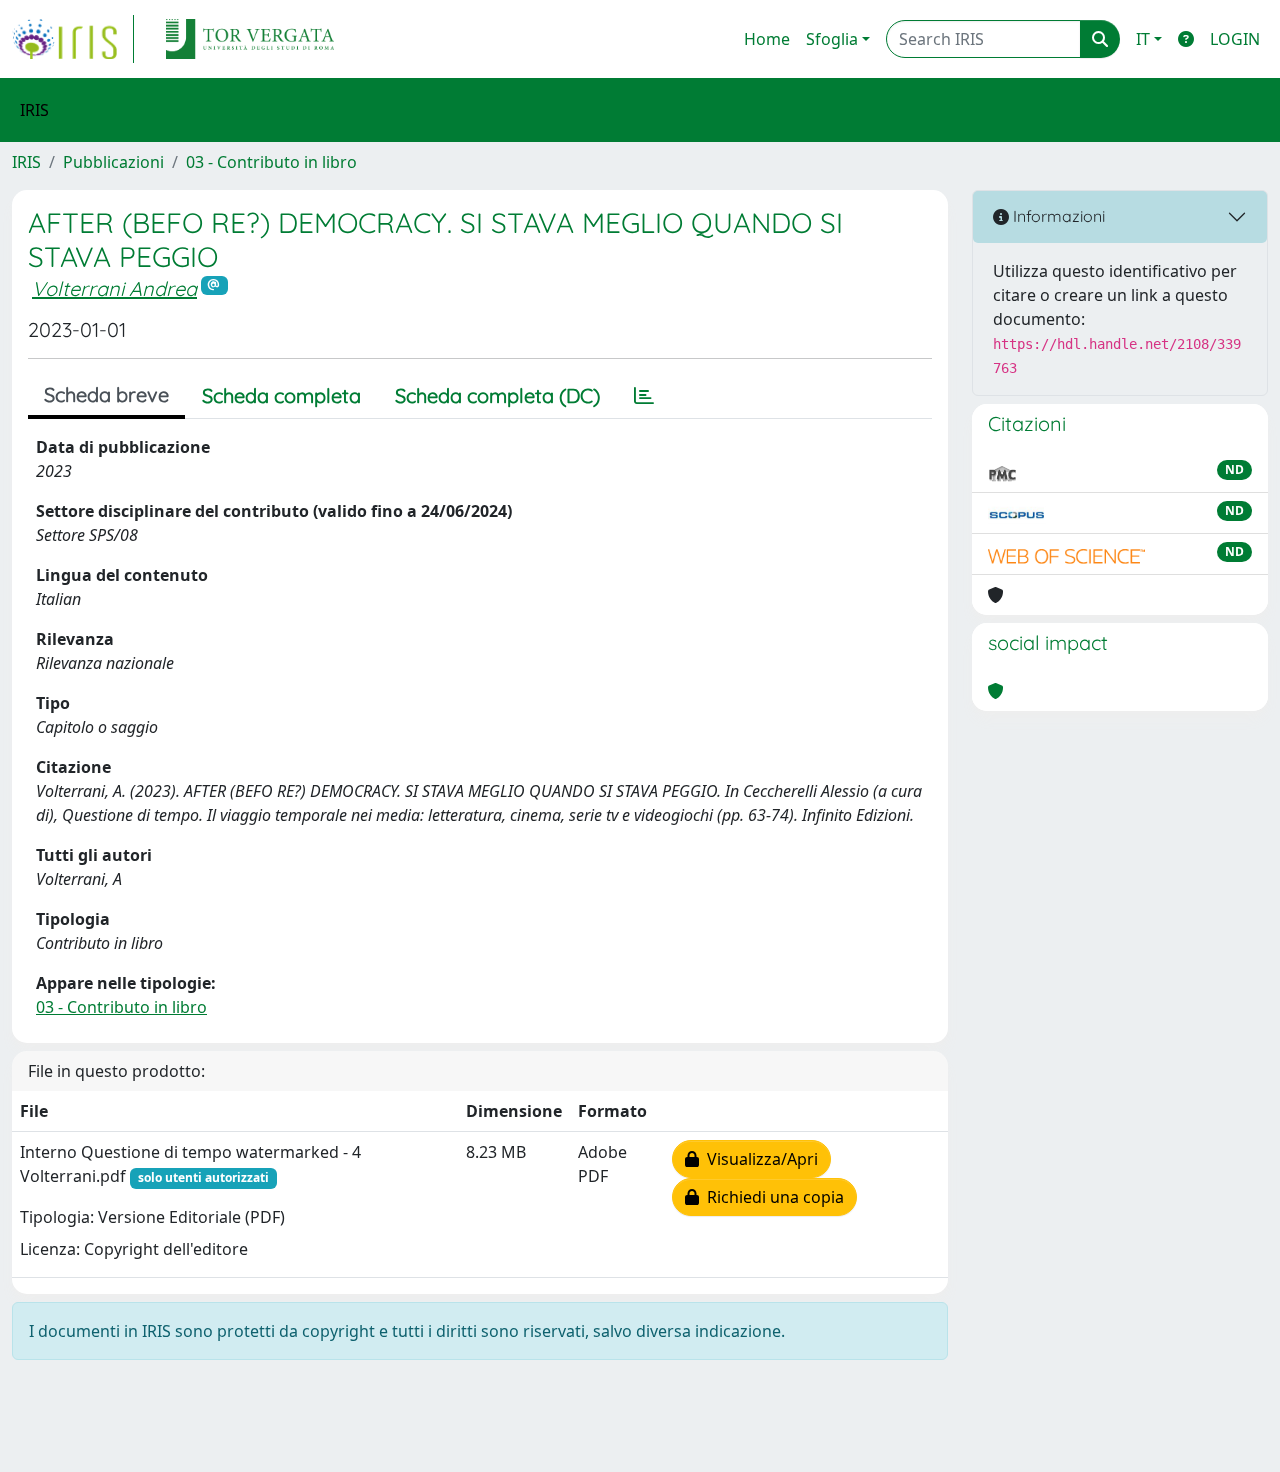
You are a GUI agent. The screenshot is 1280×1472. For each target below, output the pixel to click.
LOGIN (1235, 39)
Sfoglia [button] (832, 39)
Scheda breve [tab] (106, 394)
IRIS (26, 162)
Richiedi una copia (771, 1197)
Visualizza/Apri (758, 1159)
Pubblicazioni (113, 162)
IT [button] (1143, 39)
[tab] (644, 396)
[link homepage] (73, 39)
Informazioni (1057, 216)
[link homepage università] (250, 39)
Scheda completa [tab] (281, 395)
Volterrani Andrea (114, 288)
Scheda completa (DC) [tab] (497, 395)
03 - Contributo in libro (271, 162)
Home (767, 39)
